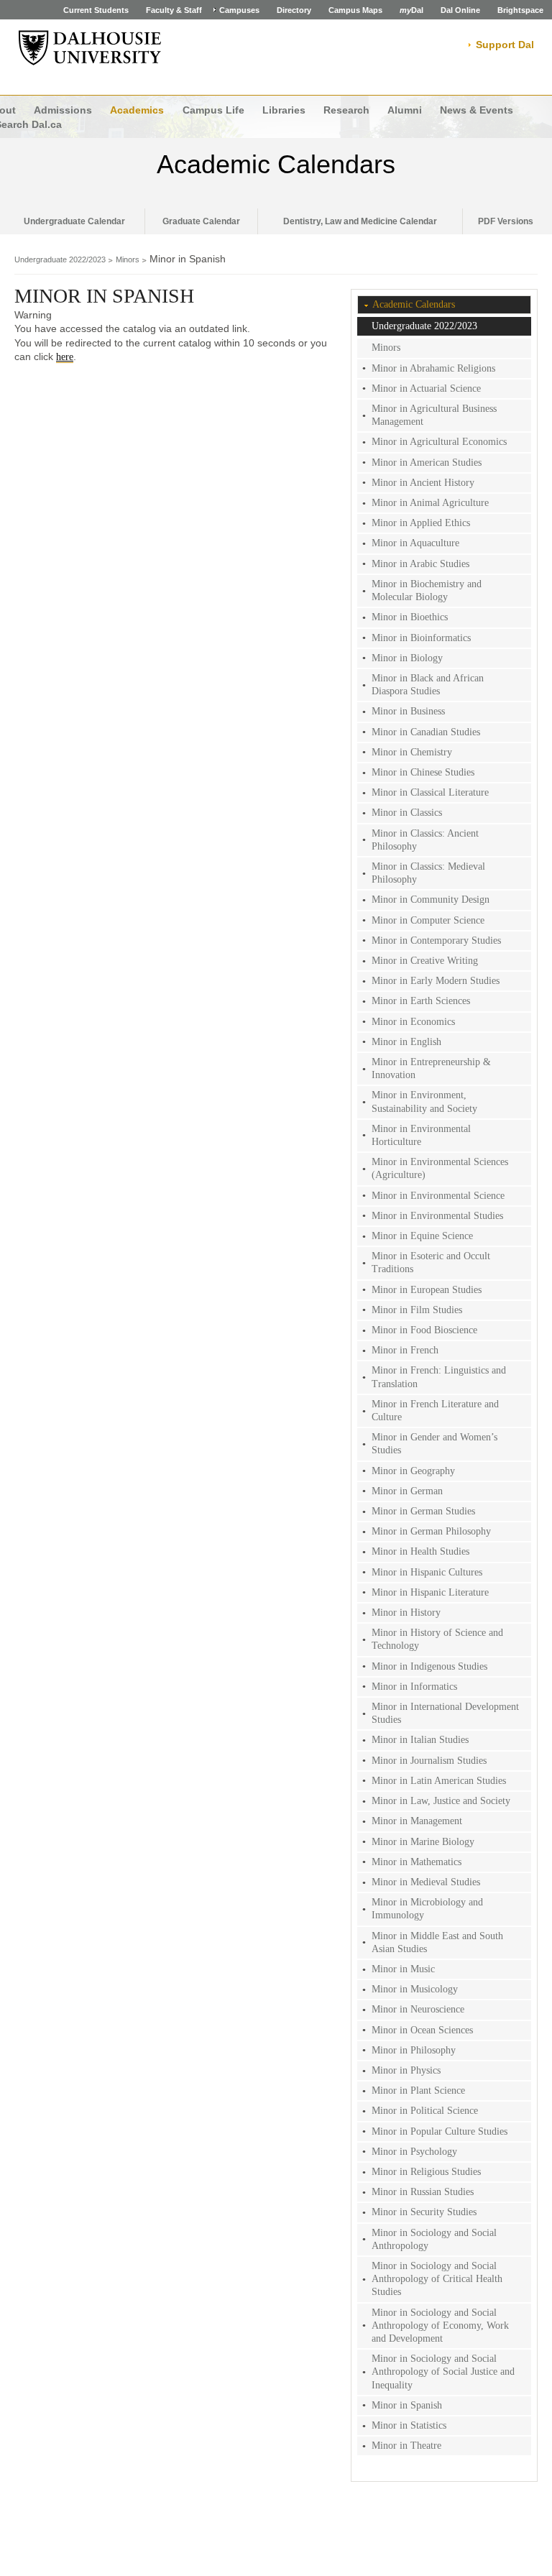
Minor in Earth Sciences (421, 1001)
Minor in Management (417, 1821)
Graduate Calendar (201, 221)
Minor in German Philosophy (431, 1531)
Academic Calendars (276, 164)
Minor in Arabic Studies (420, 564)
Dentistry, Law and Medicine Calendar (360, 221)
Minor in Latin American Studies (439, 1781)
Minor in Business (408, 711)
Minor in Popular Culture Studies (440, 2131)
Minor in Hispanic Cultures (427, 1572)
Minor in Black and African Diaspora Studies (428, 685)
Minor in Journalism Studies (429, 1761)
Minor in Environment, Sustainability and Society (424, 1101)
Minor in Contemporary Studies (436, 940)
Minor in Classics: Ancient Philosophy (425, 840)
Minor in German (407, 1491)
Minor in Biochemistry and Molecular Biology (427, 590)
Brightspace (520, 10)
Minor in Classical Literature (430, 792)
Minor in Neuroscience (418, 2009)
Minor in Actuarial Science (426, 388)
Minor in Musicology (415, 1989)
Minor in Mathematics (417, 1862)
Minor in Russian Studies (423, 2192)
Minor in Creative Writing (425, 961)
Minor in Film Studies (417, 1310)
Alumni (405, 110)
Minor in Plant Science (418, 2090)
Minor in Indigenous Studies (429, 1666)
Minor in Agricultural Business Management (434, 415)
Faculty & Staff (174, 10)
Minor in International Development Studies (445, 1713)
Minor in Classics (407, 813)
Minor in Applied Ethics (421, 523)
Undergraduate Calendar (74, 221)
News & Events (477, 110)
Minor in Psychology (414, 2152)
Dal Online (460, 10)
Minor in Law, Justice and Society (441, 1801)
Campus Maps (355, 10)
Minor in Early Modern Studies (436, 981)
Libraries (284, 110)
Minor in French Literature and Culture (435, 1411)
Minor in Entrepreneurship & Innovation (431, 1068)
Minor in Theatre (406, 2446)
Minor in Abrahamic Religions (433, 368)
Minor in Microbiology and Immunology (427, 1909)
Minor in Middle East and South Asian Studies (437, 1942)
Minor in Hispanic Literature (430, 1592)
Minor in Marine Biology (423, 1842)
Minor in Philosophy (414, 2050)
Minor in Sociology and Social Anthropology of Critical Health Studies (437, 2279)
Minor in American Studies (427, 463)
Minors (128, 259)
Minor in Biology (407, 658)
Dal (411, 10)
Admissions (63, 110)
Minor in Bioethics (410, 617)
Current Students (96, 10)
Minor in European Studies (427, 1290)
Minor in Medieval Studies (426, 1882)
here (65, 357)
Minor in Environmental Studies (437, 1216)
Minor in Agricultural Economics (439, 442)
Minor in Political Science (425, 2111)
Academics (137, 110)
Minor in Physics (406, 2070)
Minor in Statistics (409, 2425)
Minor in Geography (413, 1471)
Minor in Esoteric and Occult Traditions (431, 1262)
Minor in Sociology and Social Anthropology (434, 2239)
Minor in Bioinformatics (421, 638)
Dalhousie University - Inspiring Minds (90, 48)
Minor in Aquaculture (415, 543)
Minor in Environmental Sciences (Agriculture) (440, 1168)
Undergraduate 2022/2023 (60, 259)
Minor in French (405, 1350)
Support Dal (505, 45)
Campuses (239, 10)
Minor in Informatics (414, 1687)
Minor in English (406, 1042)
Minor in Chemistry (412, 752)
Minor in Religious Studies (426, 2172)
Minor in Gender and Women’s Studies (434, 1444)
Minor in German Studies (423, 1511)
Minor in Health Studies (420, 1551)
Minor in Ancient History (423, 483)
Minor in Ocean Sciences (422, 2030)
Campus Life (213, 110)
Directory (294, 10)
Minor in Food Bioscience (424, 1330)
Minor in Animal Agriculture (430, 503)
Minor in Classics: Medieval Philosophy (428, 873)
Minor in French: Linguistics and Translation (439, 1377)
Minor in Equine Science (422, 1236)
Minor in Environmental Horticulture (421, 1135)
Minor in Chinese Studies (423, 772)
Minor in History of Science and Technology (437, 1639)
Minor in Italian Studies (420, 1740)
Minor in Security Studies (424, 2212)
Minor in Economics (413, 1022)
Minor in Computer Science (428, 920)
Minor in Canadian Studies (426, 732)
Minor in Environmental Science (438, 1196)
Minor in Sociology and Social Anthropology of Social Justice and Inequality (443, 2372)
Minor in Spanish (407, 2405)
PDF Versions (506, 221)
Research (346, 110)
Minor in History (406, 1613)
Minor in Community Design (431, 900)
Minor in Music (403, 1969)
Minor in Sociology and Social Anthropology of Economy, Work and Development (440, 2326)
